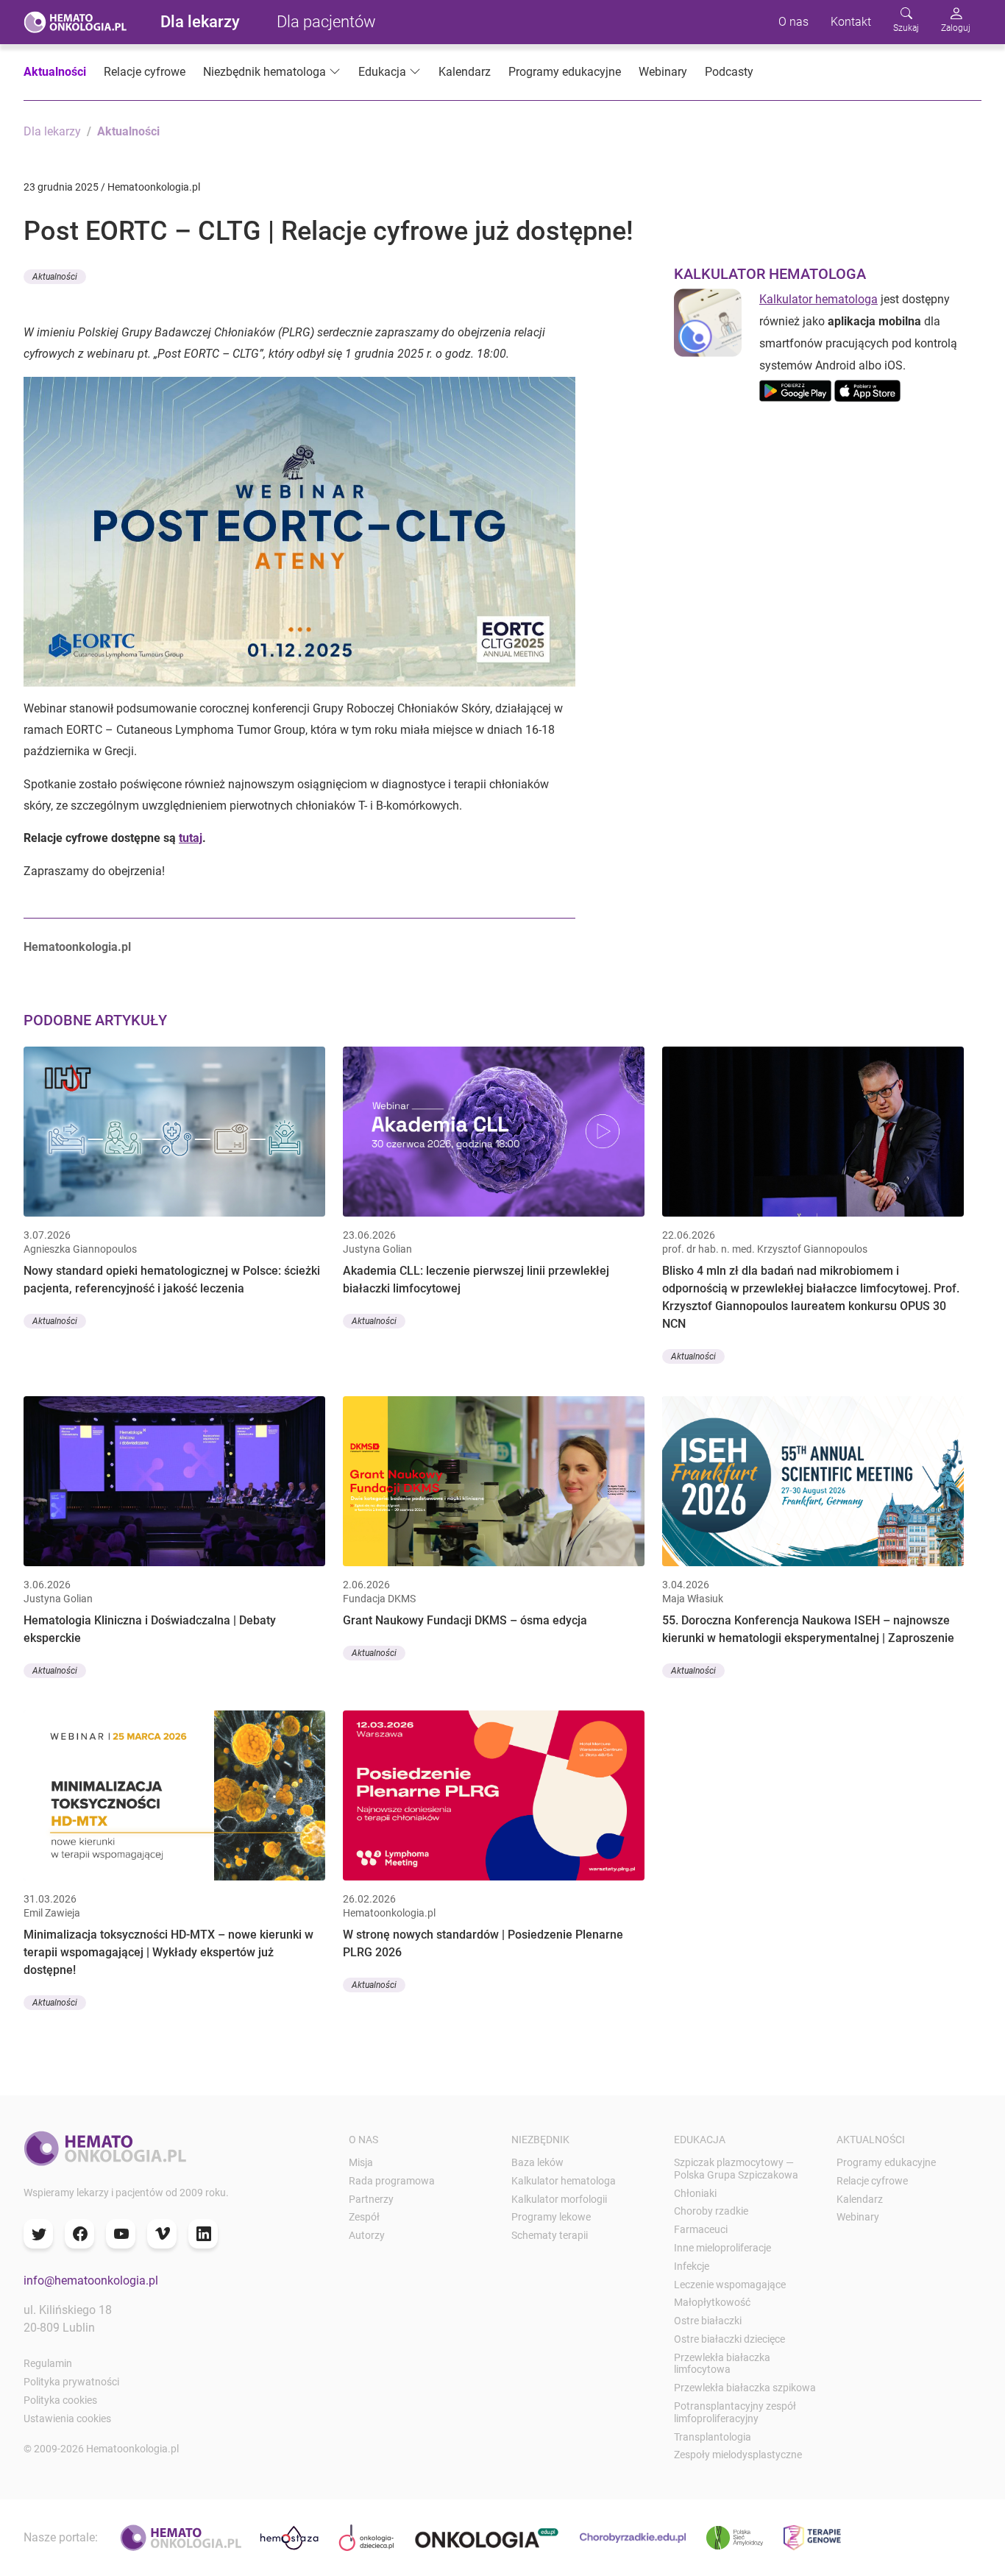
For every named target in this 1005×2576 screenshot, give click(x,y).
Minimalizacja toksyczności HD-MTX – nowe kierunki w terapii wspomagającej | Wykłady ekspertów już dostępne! (168, 1952)
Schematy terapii (550, 2235)
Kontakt (851, 22)
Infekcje (692, 2266)
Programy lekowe (551, 2217)
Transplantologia (713, 2437)
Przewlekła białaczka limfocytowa (722, 2364)
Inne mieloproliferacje (722, 2248)
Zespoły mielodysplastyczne (738, 2455)
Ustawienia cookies (67, 2418)
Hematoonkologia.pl (77, 947)
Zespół (364, 2217)
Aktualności (55, 72)
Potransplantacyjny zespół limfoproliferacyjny (735, 2412)
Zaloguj (956, 28)
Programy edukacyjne (565, 72)
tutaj (191, 838)
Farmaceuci (701, 2229)
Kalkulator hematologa (818, 299)
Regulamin (48, 2363)
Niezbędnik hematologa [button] (264, 72)
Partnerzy (371, 2199)
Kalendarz (465, 72)
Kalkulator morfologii (559, 2199)
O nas (793, 22)
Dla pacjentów (326, 22)
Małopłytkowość (712, 2302)
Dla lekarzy (200, 22)
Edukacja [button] (382, 72)
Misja (361, 2162)
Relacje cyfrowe (145, 72)
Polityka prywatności (71, 2382)
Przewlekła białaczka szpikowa (745, 2388)
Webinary (663, 72)
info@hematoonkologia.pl (91, 2280)
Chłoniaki (695, 2193)
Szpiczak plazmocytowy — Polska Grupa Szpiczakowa (736, 2169)
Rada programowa (392, 2181)
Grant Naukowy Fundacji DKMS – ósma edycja (465, 1620)
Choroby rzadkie (711, 2211)
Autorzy (367, 2235)
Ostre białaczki (708, 2321)
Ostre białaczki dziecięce (729, 2339)
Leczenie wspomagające (730, 2285)
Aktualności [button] (55, 277)
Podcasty (729, 72)
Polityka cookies (60, 2400)
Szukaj (906, 28)
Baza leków (537, 2162)
